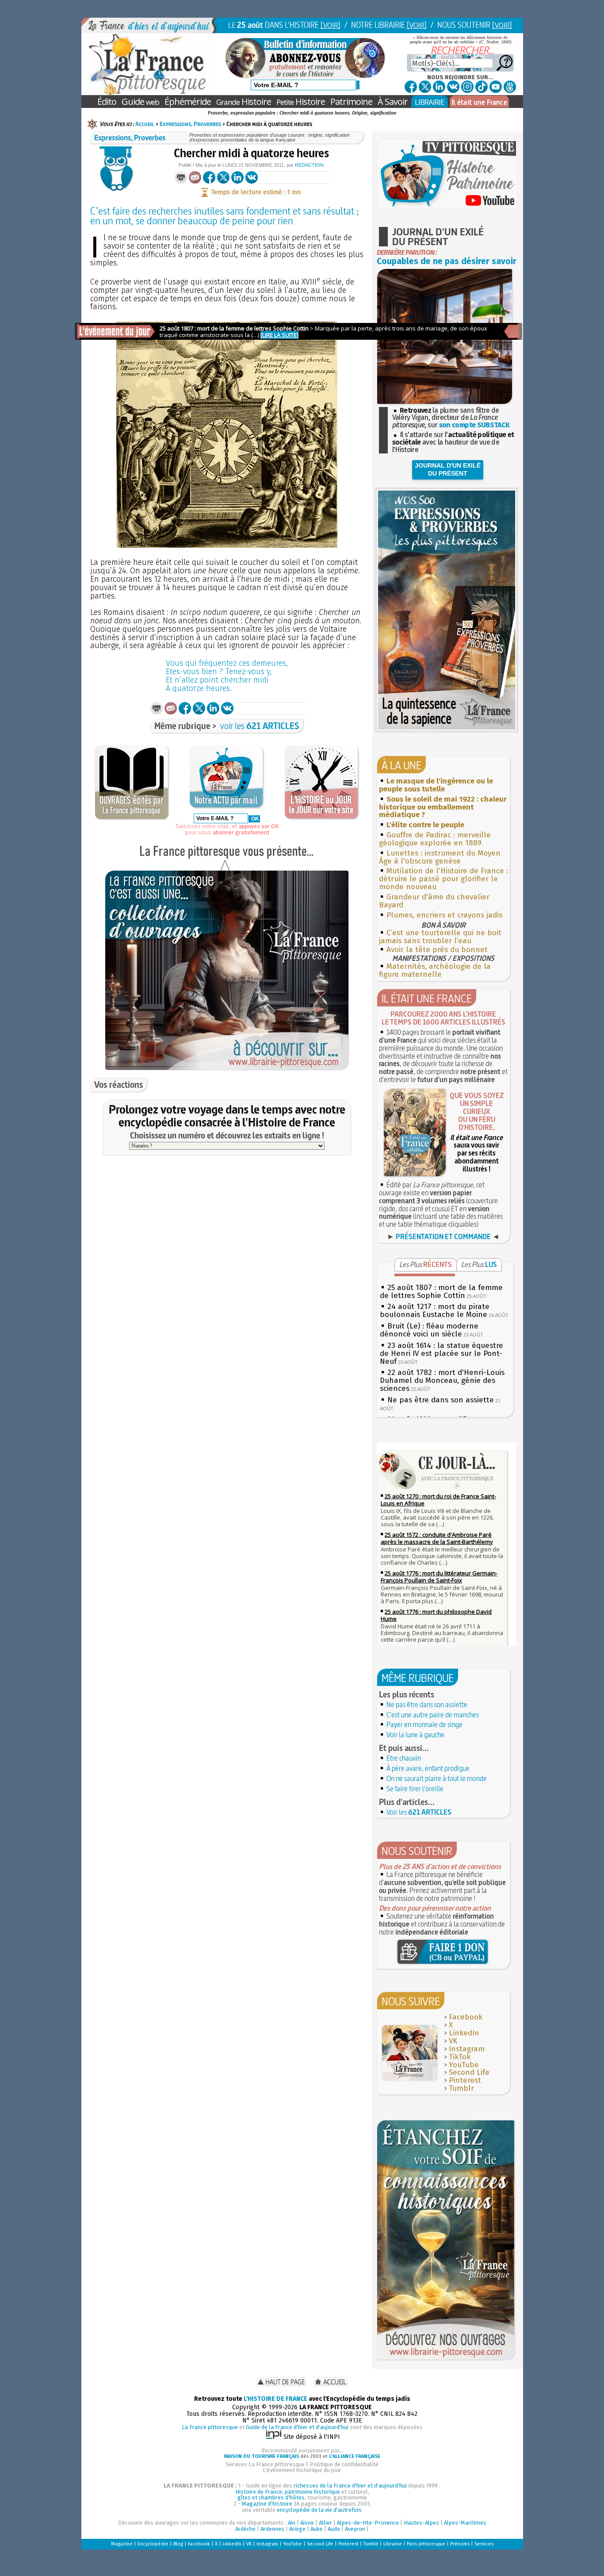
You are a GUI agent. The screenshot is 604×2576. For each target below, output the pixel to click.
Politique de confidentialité (344, 2464)
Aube (317, 2529)
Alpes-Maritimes (465, 2523)
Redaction (309, 165)
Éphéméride (188, 102)
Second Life (469, 2072)
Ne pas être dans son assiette (441, 1400)
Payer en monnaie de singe (424, 1724)
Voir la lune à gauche (415, 1735)
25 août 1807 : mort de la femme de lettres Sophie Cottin (441, 1292)
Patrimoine (351, 102)
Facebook (466, 2017)
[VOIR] (331, 25)
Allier (325, 2523)
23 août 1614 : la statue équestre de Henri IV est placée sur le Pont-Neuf (442, 1353)
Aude (334, 2529)
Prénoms (460, 2544)
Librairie (393, 2544)
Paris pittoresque (426, 2544)
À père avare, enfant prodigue (428, 1768)
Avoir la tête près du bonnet (437, 950)
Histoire (244, 102)
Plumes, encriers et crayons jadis (444, 915)
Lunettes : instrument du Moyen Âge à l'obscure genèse (440, 857)
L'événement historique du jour (302, 2470)
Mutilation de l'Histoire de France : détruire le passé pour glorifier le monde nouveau (443, 879)
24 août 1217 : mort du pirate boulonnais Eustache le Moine (435, 1311)
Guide (140, 102)
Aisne (307, 2523)
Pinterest (465, 2080)
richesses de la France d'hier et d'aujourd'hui (350, 2486)
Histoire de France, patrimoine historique (288, 2492)
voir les (260, 726)
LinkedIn (464, 2033)
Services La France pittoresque (265, 2464)
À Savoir (393, 102)
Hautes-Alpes (421, 2523)
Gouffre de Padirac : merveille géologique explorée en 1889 (435, 839)
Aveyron (355, 2529)
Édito (107, 102)
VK (453, 2041)
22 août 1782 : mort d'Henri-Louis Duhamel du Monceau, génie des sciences (442, 1380)
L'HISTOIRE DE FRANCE (275, 2399)
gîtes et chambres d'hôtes (271, 2497)
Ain (292, 2523)
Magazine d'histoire (267, 2504)
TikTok (460, 2057)
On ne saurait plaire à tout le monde (437, 1778)
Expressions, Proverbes (190, 124)
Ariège (297, 2529)
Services (484, 2544)
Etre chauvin (404, 1758)
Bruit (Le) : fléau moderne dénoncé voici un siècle (429, 1330)
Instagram (467, 2049)
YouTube (464, 2065)
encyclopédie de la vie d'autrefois (319, 2510)
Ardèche (245, 2529)
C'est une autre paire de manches (433, 1715)
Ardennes (272, 2529)
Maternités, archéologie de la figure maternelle (435, 970)
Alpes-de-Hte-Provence (368, 2523)
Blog (178, 2544)
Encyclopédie (153, 2544)
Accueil (145, 124)
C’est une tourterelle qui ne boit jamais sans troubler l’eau (440, 937)
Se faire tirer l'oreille (415, 1789)
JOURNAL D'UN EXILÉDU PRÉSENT (448, 469)
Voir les (419, 1812)
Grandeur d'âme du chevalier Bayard (434, 901)
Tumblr (461, 2088)
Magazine (122, 2544)
